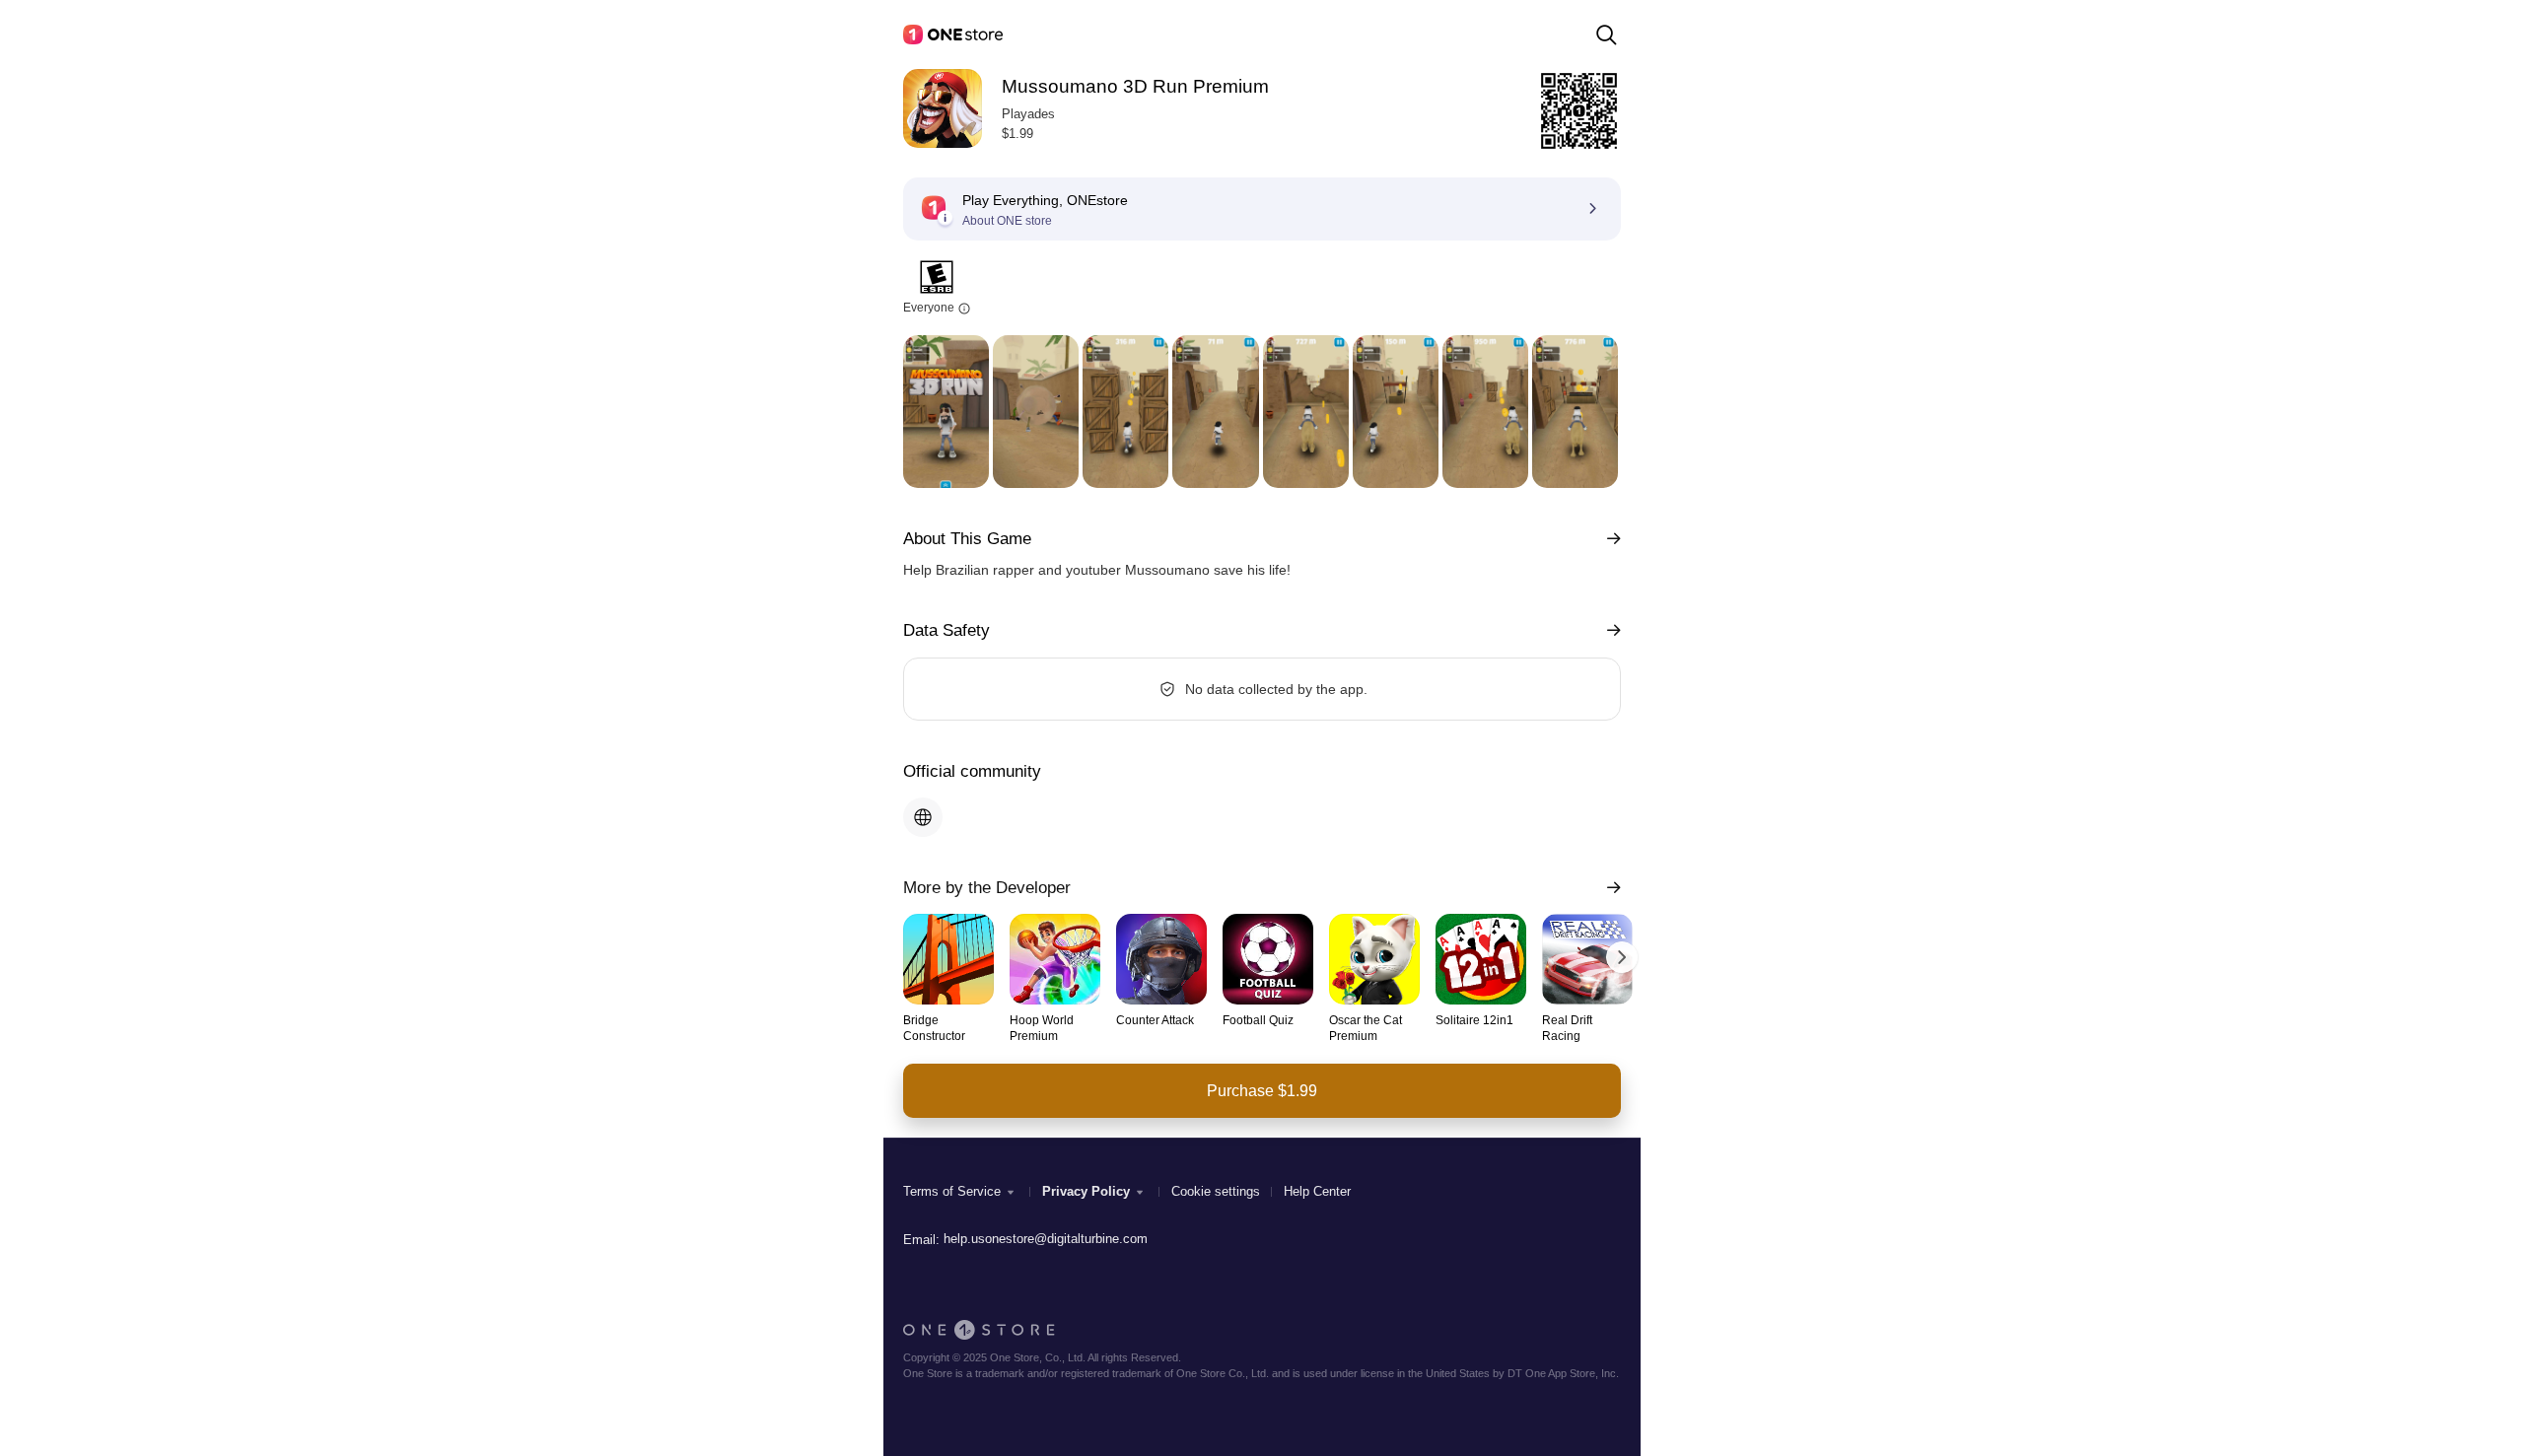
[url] (923, 817)
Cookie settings (1216, 1191)
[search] (1606, 35)
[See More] (1610, 539)
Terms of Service (952, 1191)
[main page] (953, 35)
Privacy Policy (1086, 1191)
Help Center (1317, 1191)
